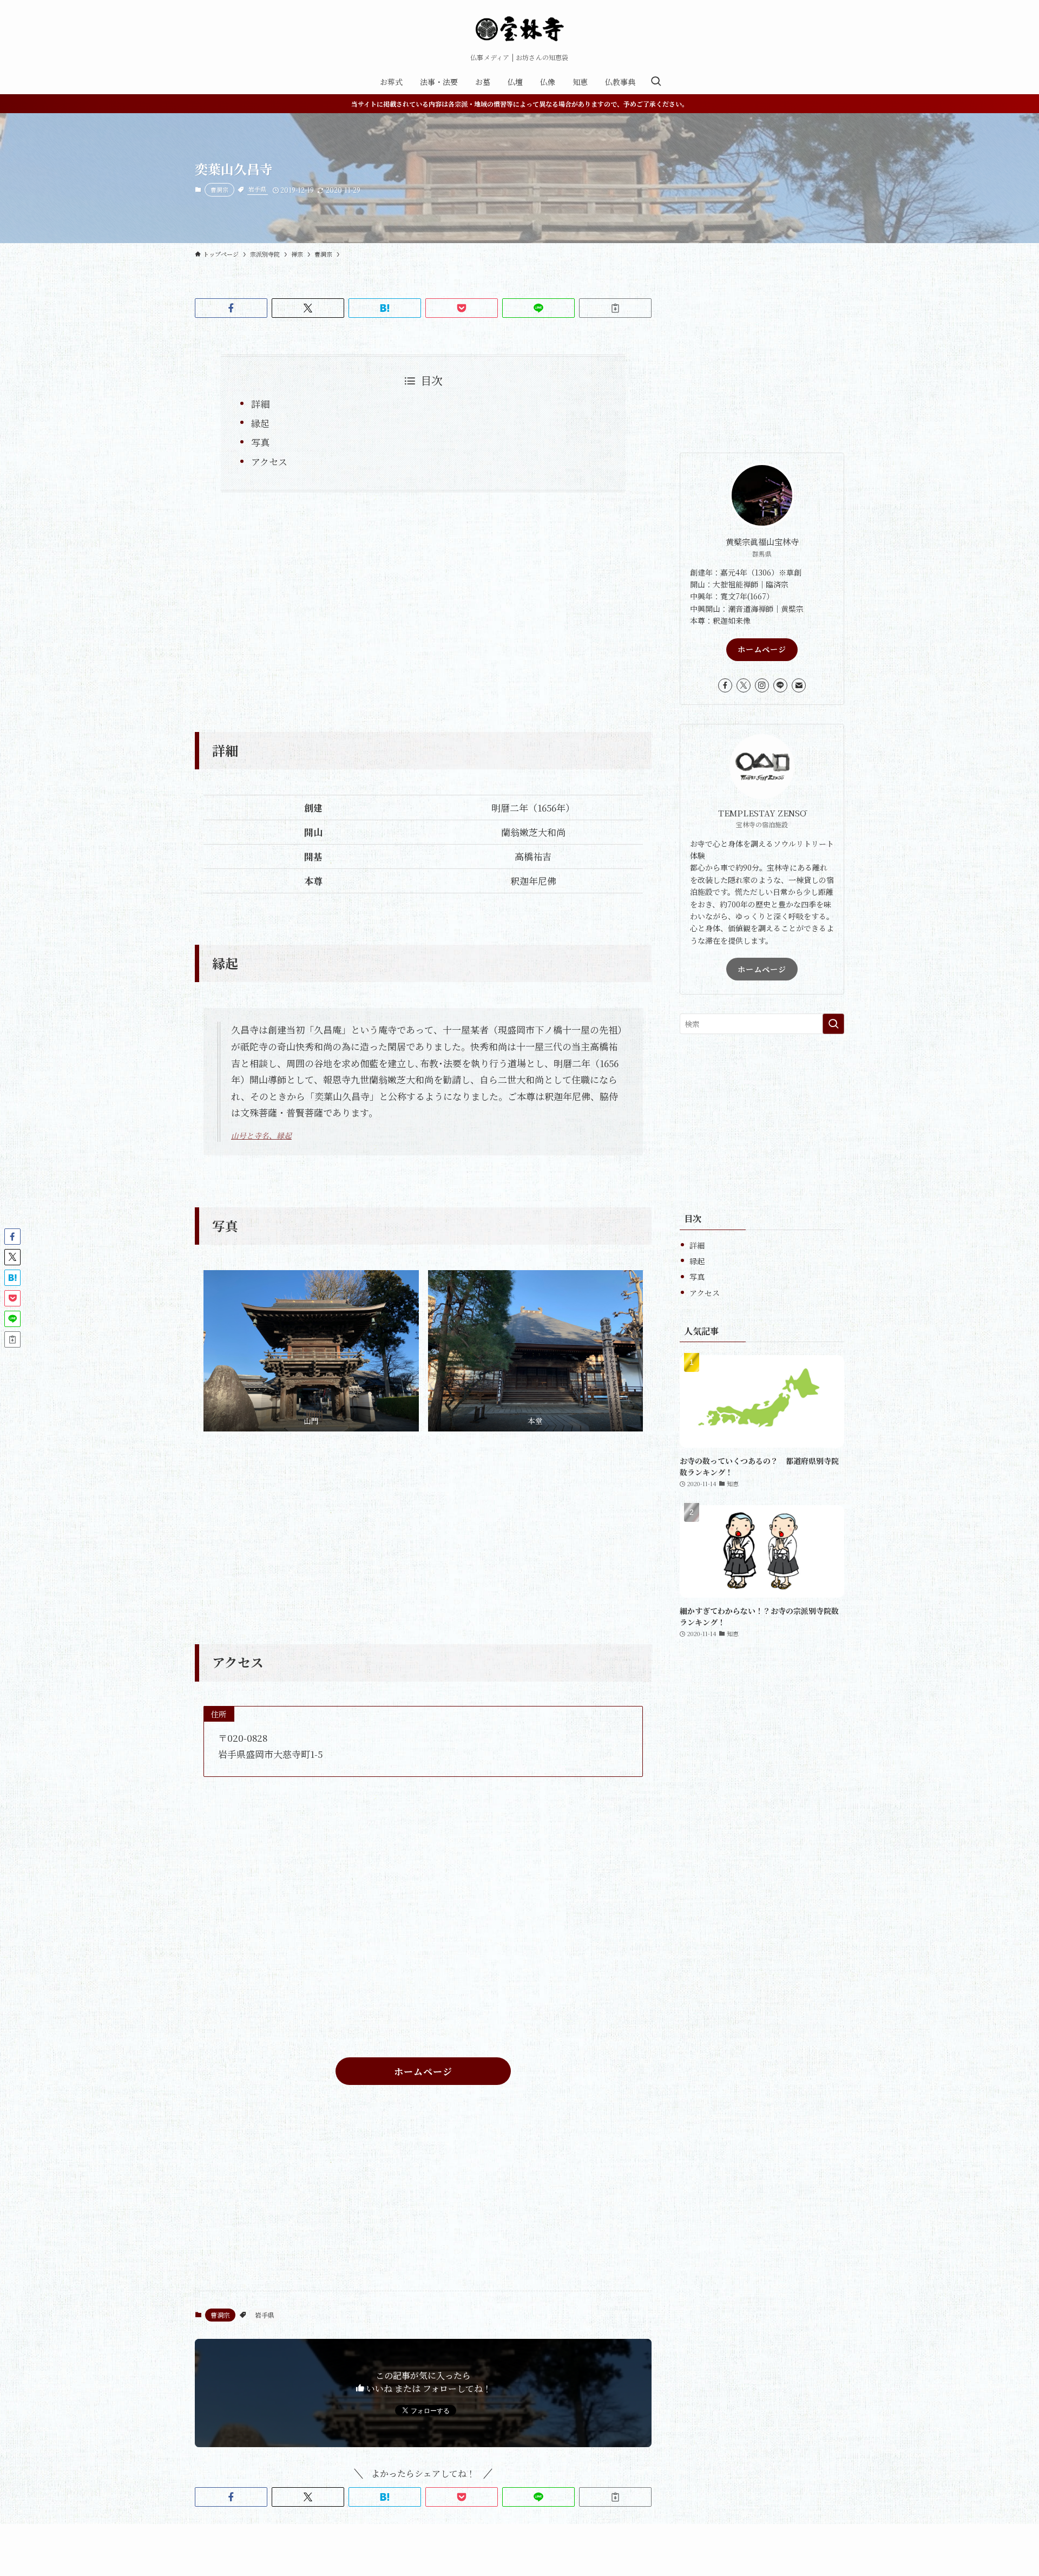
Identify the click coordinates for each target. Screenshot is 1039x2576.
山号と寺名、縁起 (261, 1135)
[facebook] (725, 685)
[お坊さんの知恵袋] (519, 29)
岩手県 (257, 189)
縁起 (260, 423)
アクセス (269, 462)
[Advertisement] (423, 605)
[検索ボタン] (656, 82)
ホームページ (762, 649)
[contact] (799, 685)
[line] (780, 685)
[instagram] (762, 685)
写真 (260, 442)
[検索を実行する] (833, 1024)
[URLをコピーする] (615, 308)
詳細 (260, 404)
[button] (231, 308)
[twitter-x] (744, 685)
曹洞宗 (219, 189)
